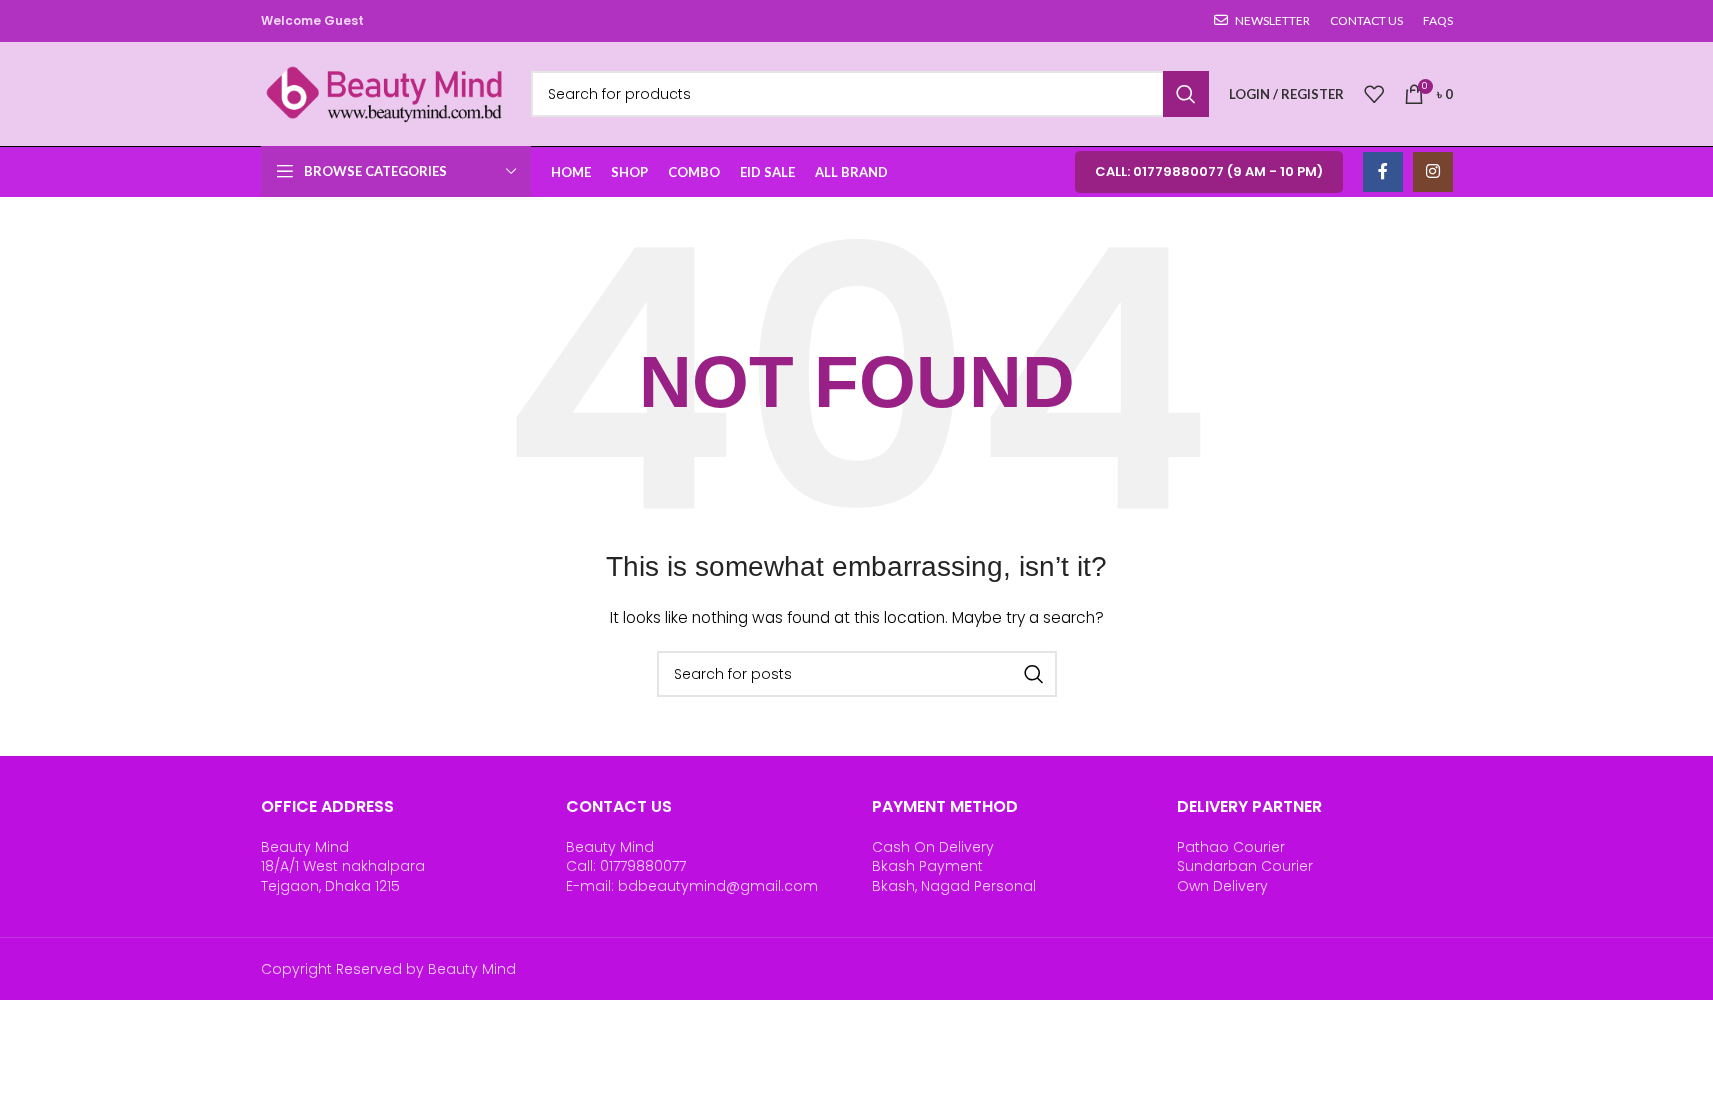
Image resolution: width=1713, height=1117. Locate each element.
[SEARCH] (1186, 94)
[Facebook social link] (1383, 172)
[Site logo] (386, 93)
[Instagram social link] (1433, 172)
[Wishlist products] (1374, 94)
